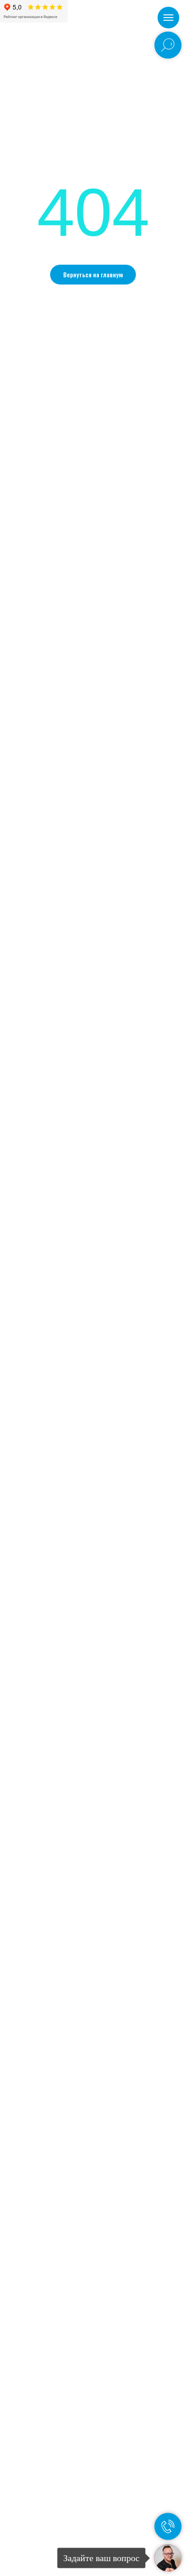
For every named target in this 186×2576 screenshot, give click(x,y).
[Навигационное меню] (168, 18)
